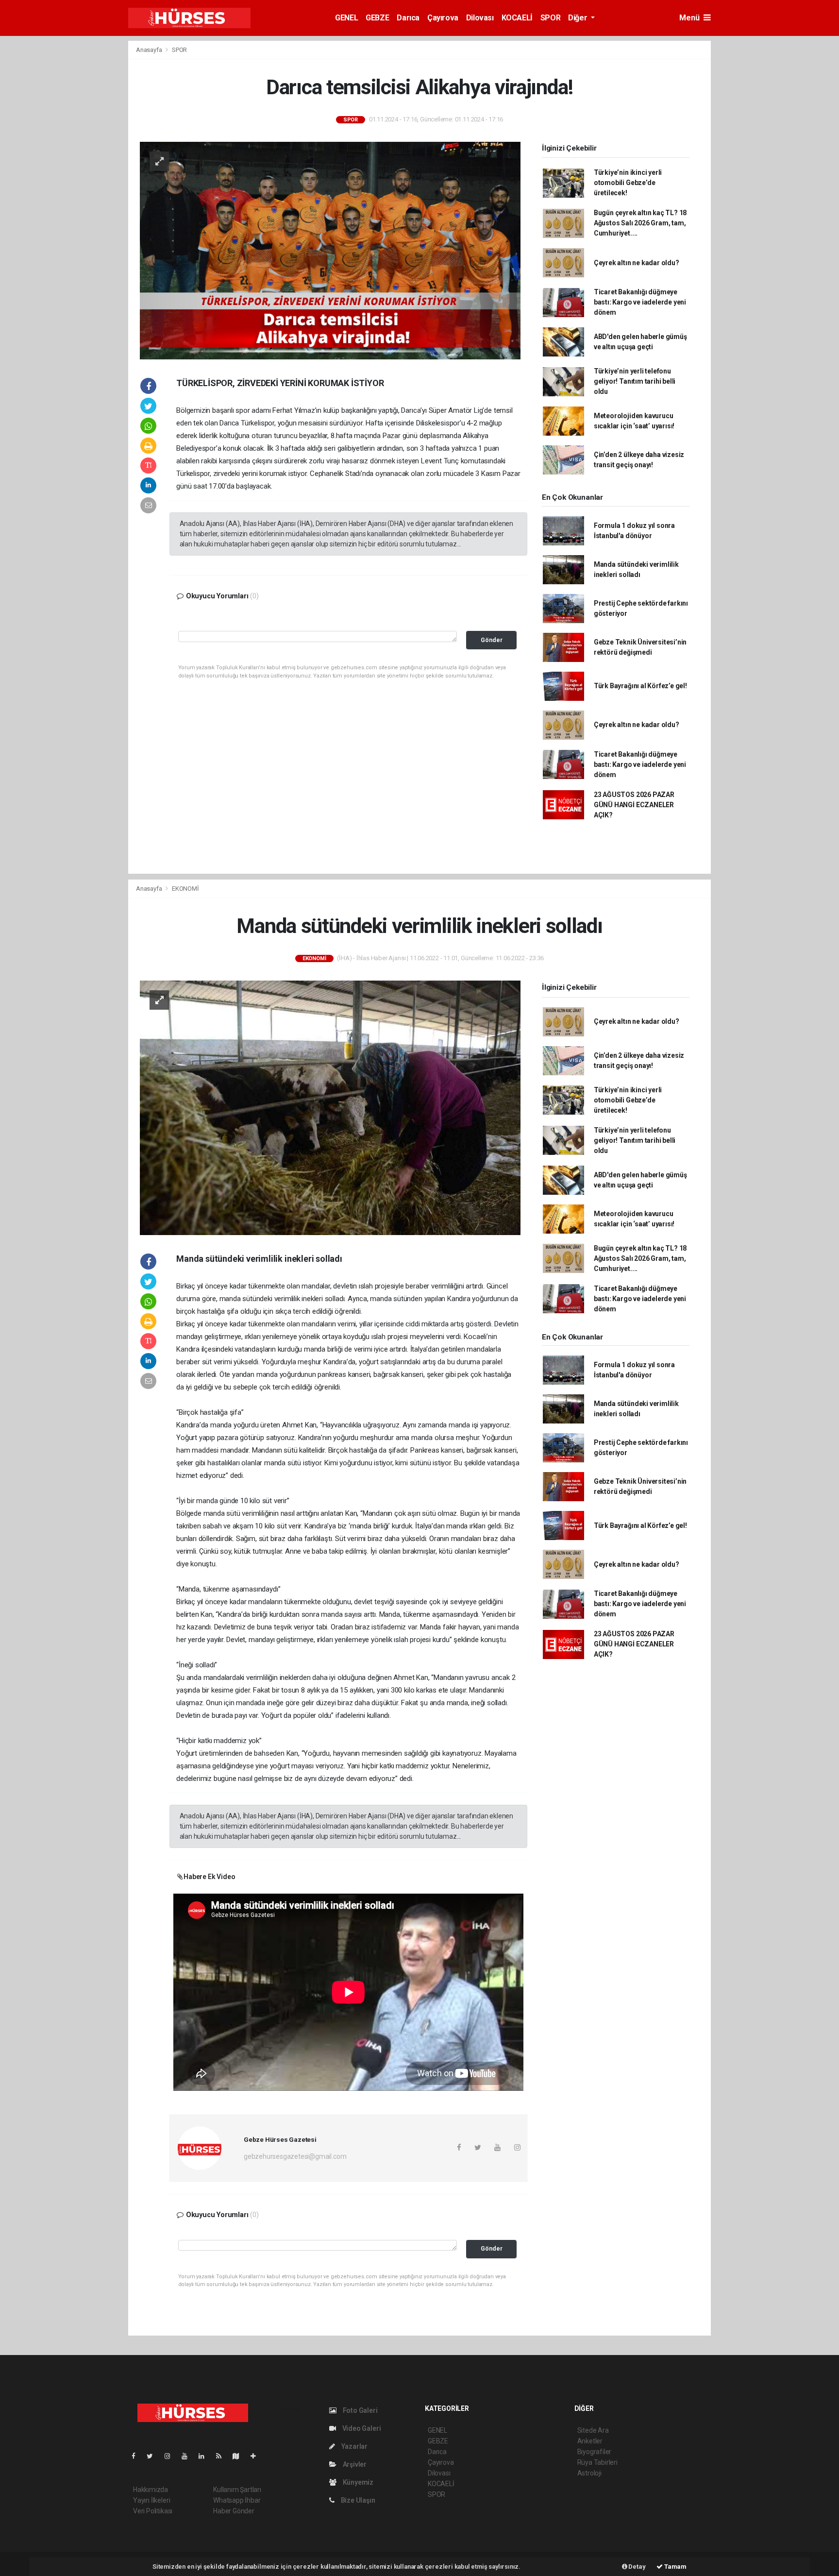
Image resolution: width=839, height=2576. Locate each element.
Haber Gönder (234, 2511)
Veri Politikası (153, 2511)
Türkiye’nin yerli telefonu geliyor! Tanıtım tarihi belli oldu (635, 381)
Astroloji (589, 2473)
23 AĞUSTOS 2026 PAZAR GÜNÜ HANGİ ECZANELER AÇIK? (634, 805)
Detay (637, 2567)
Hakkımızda (151, 2490)
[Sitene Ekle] (257, 2456)
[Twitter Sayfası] (154, 2456)
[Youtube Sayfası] (188, 2456)
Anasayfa (150, 50)
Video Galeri (361, 2428)
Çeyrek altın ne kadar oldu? (637, 263)
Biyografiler (595, 2452)
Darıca (408, 18)
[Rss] (223, 2456)
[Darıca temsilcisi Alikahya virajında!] (330, 250)
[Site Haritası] (240, 2456)
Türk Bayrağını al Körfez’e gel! (640, 686)
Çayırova (443, 18)
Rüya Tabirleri (597, 2462)
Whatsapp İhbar (237, 2500)
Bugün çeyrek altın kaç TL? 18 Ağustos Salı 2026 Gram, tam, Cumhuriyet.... (640, 223)
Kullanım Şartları (237, 2490)
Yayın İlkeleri (151, 2500)
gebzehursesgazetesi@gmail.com (295, 2156)
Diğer (579, 18)
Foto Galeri (360, 2410)
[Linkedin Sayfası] (205, 2456)
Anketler (590, 2441)
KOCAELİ (517, 18)
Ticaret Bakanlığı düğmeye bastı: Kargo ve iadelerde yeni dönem (640, 302)
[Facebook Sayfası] (137, 2456)
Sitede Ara (593, 2430)
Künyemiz (357, 2482)
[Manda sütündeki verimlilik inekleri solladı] (330, 1107)
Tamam (675, 2567)
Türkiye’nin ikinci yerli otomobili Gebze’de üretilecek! (628, 183)
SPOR (550, 18)
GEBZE (377, 18)
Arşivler (354, 2464)
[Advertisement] (75, 186)
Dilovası (480, 18)
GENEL (346, 18)
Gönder (492, 640)
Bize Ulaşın (357, 2500)
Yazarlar (354, 2446)
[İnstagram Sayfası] (171, 2456)
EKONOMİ (185, 889)
